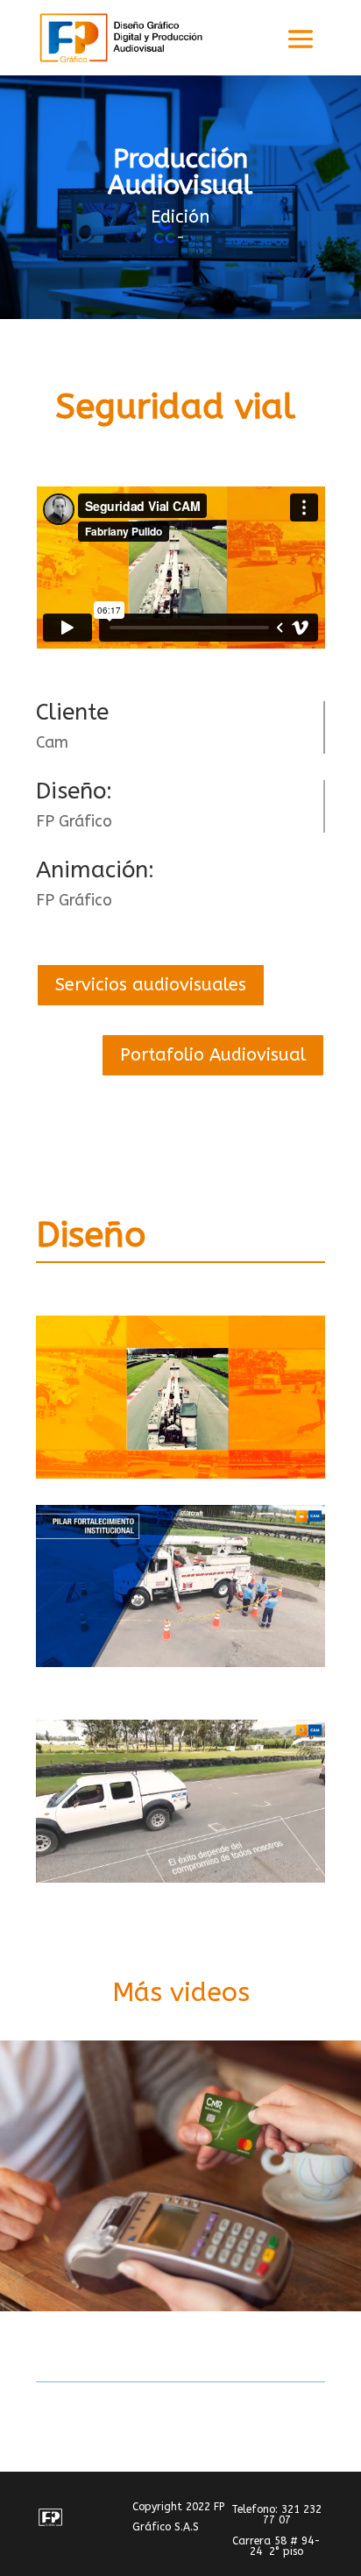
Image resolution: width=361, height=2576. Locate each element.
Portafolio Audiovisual (213, 1055)
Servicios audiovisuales (151, 985)
